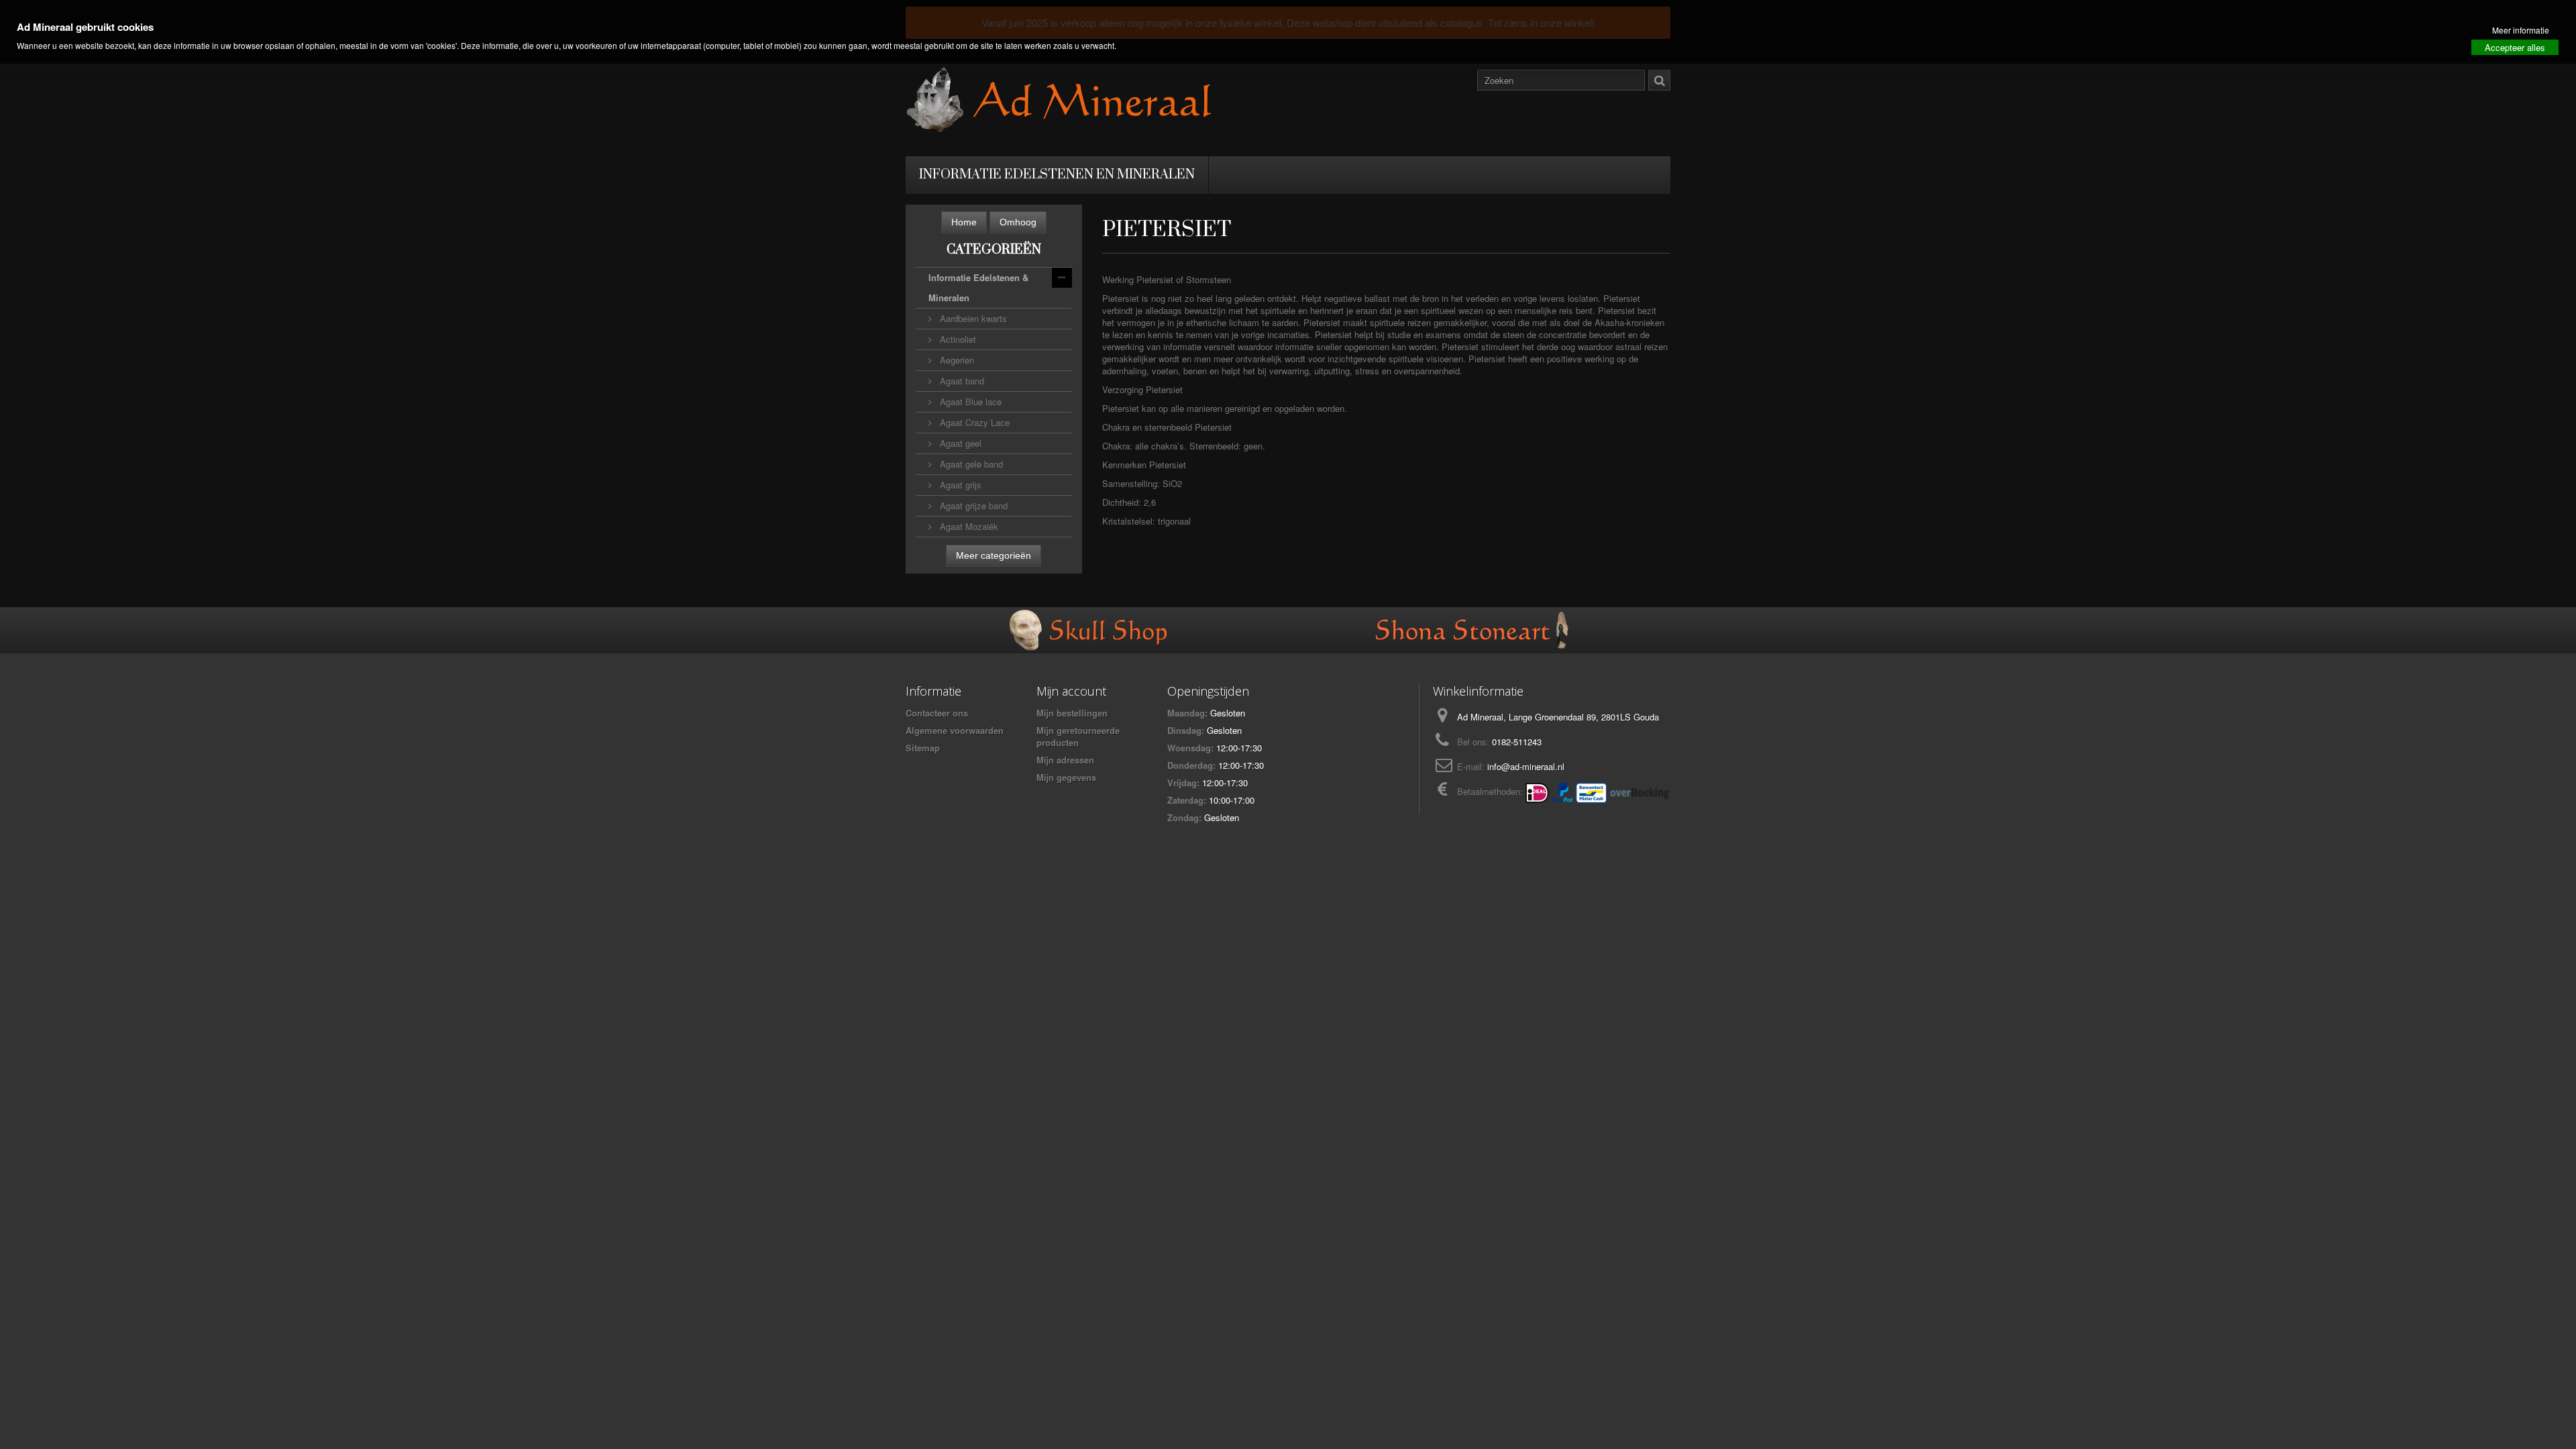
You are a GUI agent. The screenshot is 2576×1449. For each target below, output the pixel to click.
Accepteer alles (2515, 47)
